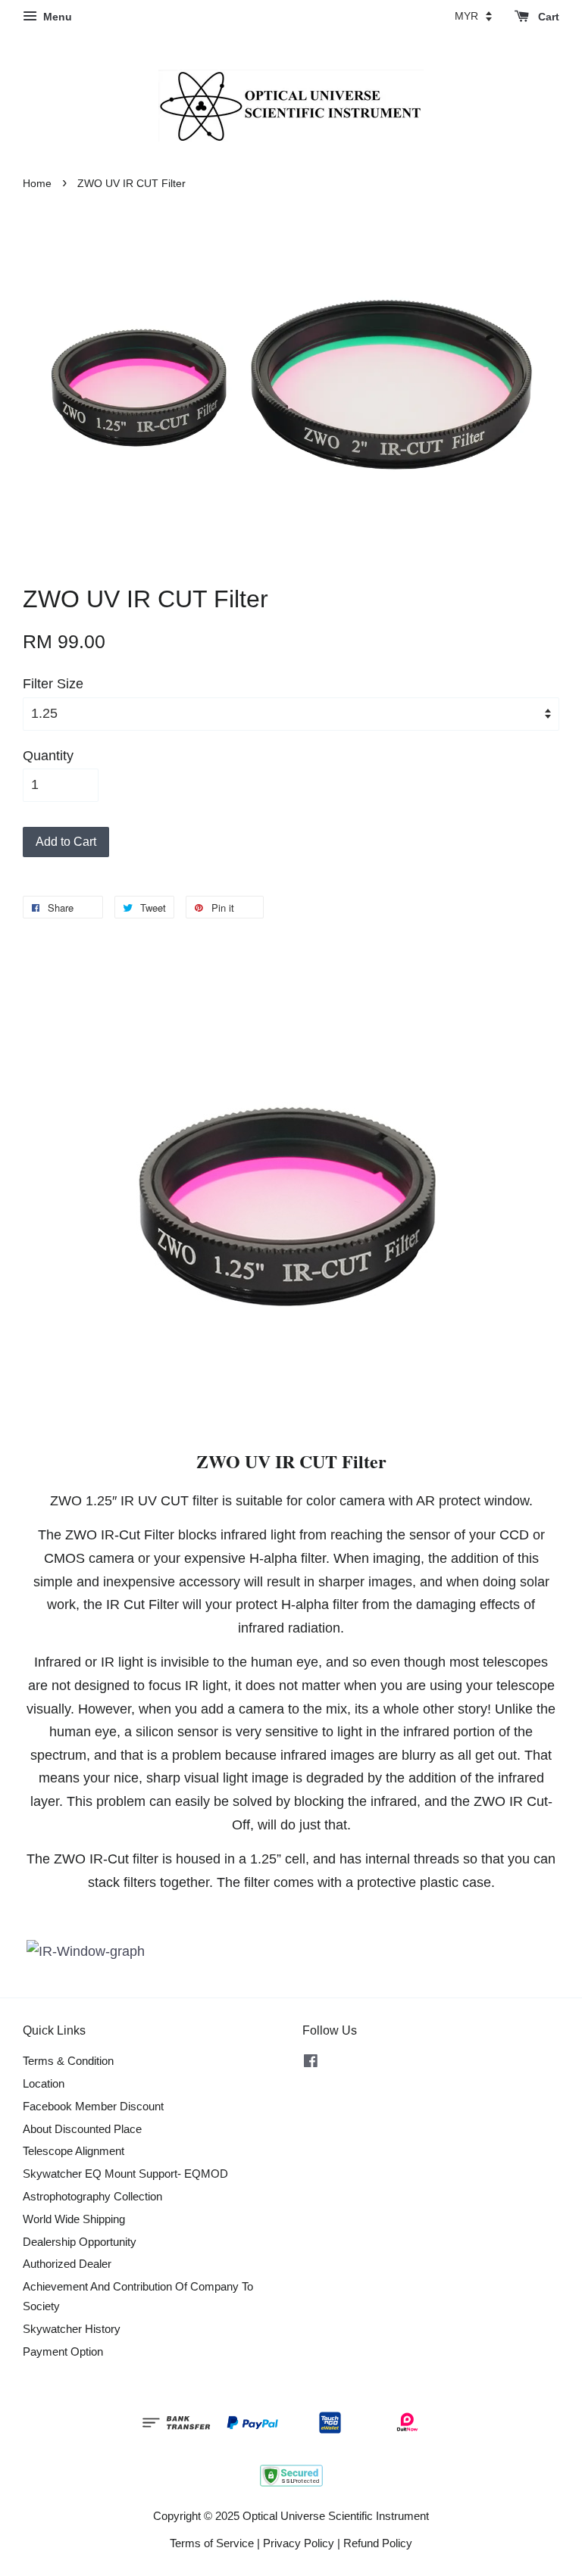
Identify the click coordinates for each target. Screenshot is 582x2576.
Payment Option (63, 2351)
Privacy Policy (299, 2543)
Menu (56, 17)
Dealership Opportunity (80, 2242)
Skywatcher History (72, 2329)
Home (37, 184)
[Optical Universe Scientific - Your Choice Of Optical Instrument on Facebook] (311, 2063)
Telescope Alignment (74, 2151)
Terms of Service (212, 2543)
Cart (547, 17)
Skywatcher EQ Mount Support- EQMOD (125, 2174)
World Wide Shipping (74, 2219)
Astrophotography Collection (92, 2196)
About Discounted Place (82, 2129)
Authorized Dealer (67, 2264)
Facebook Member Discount (93, 2106)
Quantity (48, 756)
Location (44, 2083)
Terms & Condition (68, 2061)
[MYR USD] (473, 16)
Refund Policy (378, 2543)
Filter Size (53, 684)
